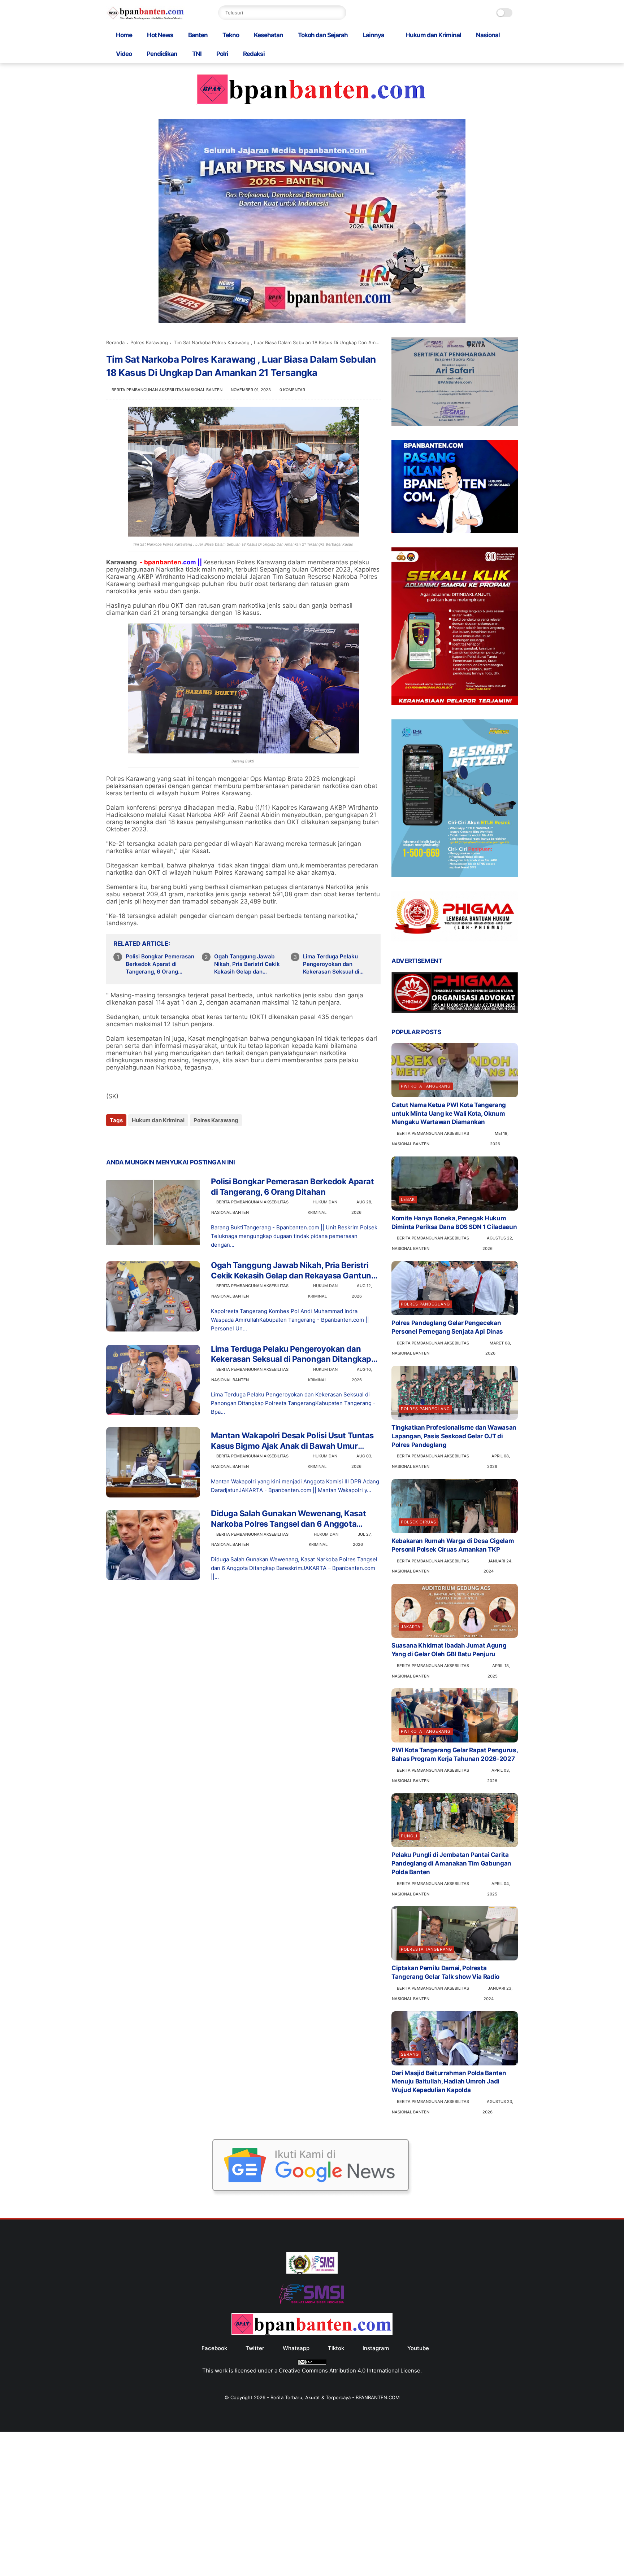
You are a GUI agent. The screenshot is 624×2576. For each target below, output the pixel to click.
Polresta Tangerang (426, 1949)
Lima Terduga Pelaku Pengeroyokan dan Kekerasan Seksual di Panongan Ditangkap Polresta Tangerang (331, 964)
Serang (410, 2054)
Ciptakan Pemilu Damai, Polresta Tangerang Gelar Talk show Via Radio (445, 1972)
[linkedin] (170, 1140)
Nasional (488, 35)
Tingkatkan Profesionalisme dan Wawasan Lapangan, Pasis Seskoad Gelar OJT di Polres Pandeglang (454, 1436)
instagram (376, 2348)
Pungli (409, 1836)
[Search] (339, 13)
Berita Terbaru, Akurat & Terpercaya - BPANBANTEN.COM (335, 2397)
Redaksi (254, 54)
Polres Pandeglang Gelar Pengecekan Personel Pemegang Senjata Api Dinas (447, 1327)
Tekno (231, 35)
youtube (418, 2348)
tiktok (336, 2348)
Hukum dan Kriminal (433, 35)
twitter (255, 2348)
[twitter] (127, 1140)
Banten (198, 35)
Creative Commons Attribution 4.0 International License (350, 2371)
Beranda (115, 342)
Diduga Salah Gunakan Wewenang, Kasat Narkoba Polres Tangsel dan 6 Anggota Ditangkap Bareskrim (288, 1519)
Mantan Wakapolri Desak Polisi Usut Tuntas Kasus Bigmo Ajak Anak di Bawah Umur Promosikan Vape (292, 1441)
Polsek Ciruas (419, 1522)
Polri (222, 54)
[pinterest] (156, 1140)
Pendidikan (162, 54)
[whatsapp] (141, 1140)
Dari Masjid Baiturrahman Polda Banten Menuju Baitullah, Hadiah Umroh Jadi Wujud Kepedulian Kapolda (449, 2082)
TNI (197, 54)
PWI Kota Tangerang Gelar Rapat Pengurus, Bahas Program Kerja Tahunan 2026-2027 (454, 1754)
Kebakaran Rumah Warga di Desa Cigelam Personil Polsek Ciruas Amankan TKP (453, 1545)
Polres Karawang (149, 342)
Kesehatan (268, 35)
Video (124, 54)
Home (124, 35)
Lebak (408, 1199)
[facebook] (112, 1140)
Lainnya (373, 35)
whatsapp (296, 2348)
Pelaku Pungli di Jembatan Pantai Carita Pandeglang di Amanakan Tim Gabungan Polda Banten (451, 1863)
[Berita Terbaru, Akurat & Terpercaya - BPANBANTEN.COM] (146, 18)
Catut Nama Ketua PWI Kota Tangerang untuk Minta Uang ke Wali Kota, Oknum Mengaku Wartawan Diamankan (449, 1114)
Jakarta (411, 1627)
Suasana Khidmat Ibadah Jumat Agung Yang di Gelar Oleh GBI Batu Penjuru (449, 1650)
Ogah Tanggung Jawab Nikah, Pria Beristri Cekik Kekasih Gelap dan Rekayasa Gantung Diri (247, 964)
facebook (214, 2348)
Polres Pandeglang (425, 1304)
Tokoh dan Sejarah (323, 35)
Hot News (160, 35)
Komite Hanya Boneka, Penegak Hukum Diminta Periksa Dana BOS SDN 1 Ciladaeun (454, 1223)
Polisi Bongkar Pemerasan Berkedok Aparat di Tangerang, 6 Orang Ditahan (160, 964)
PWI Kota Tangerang (426, 1086)
